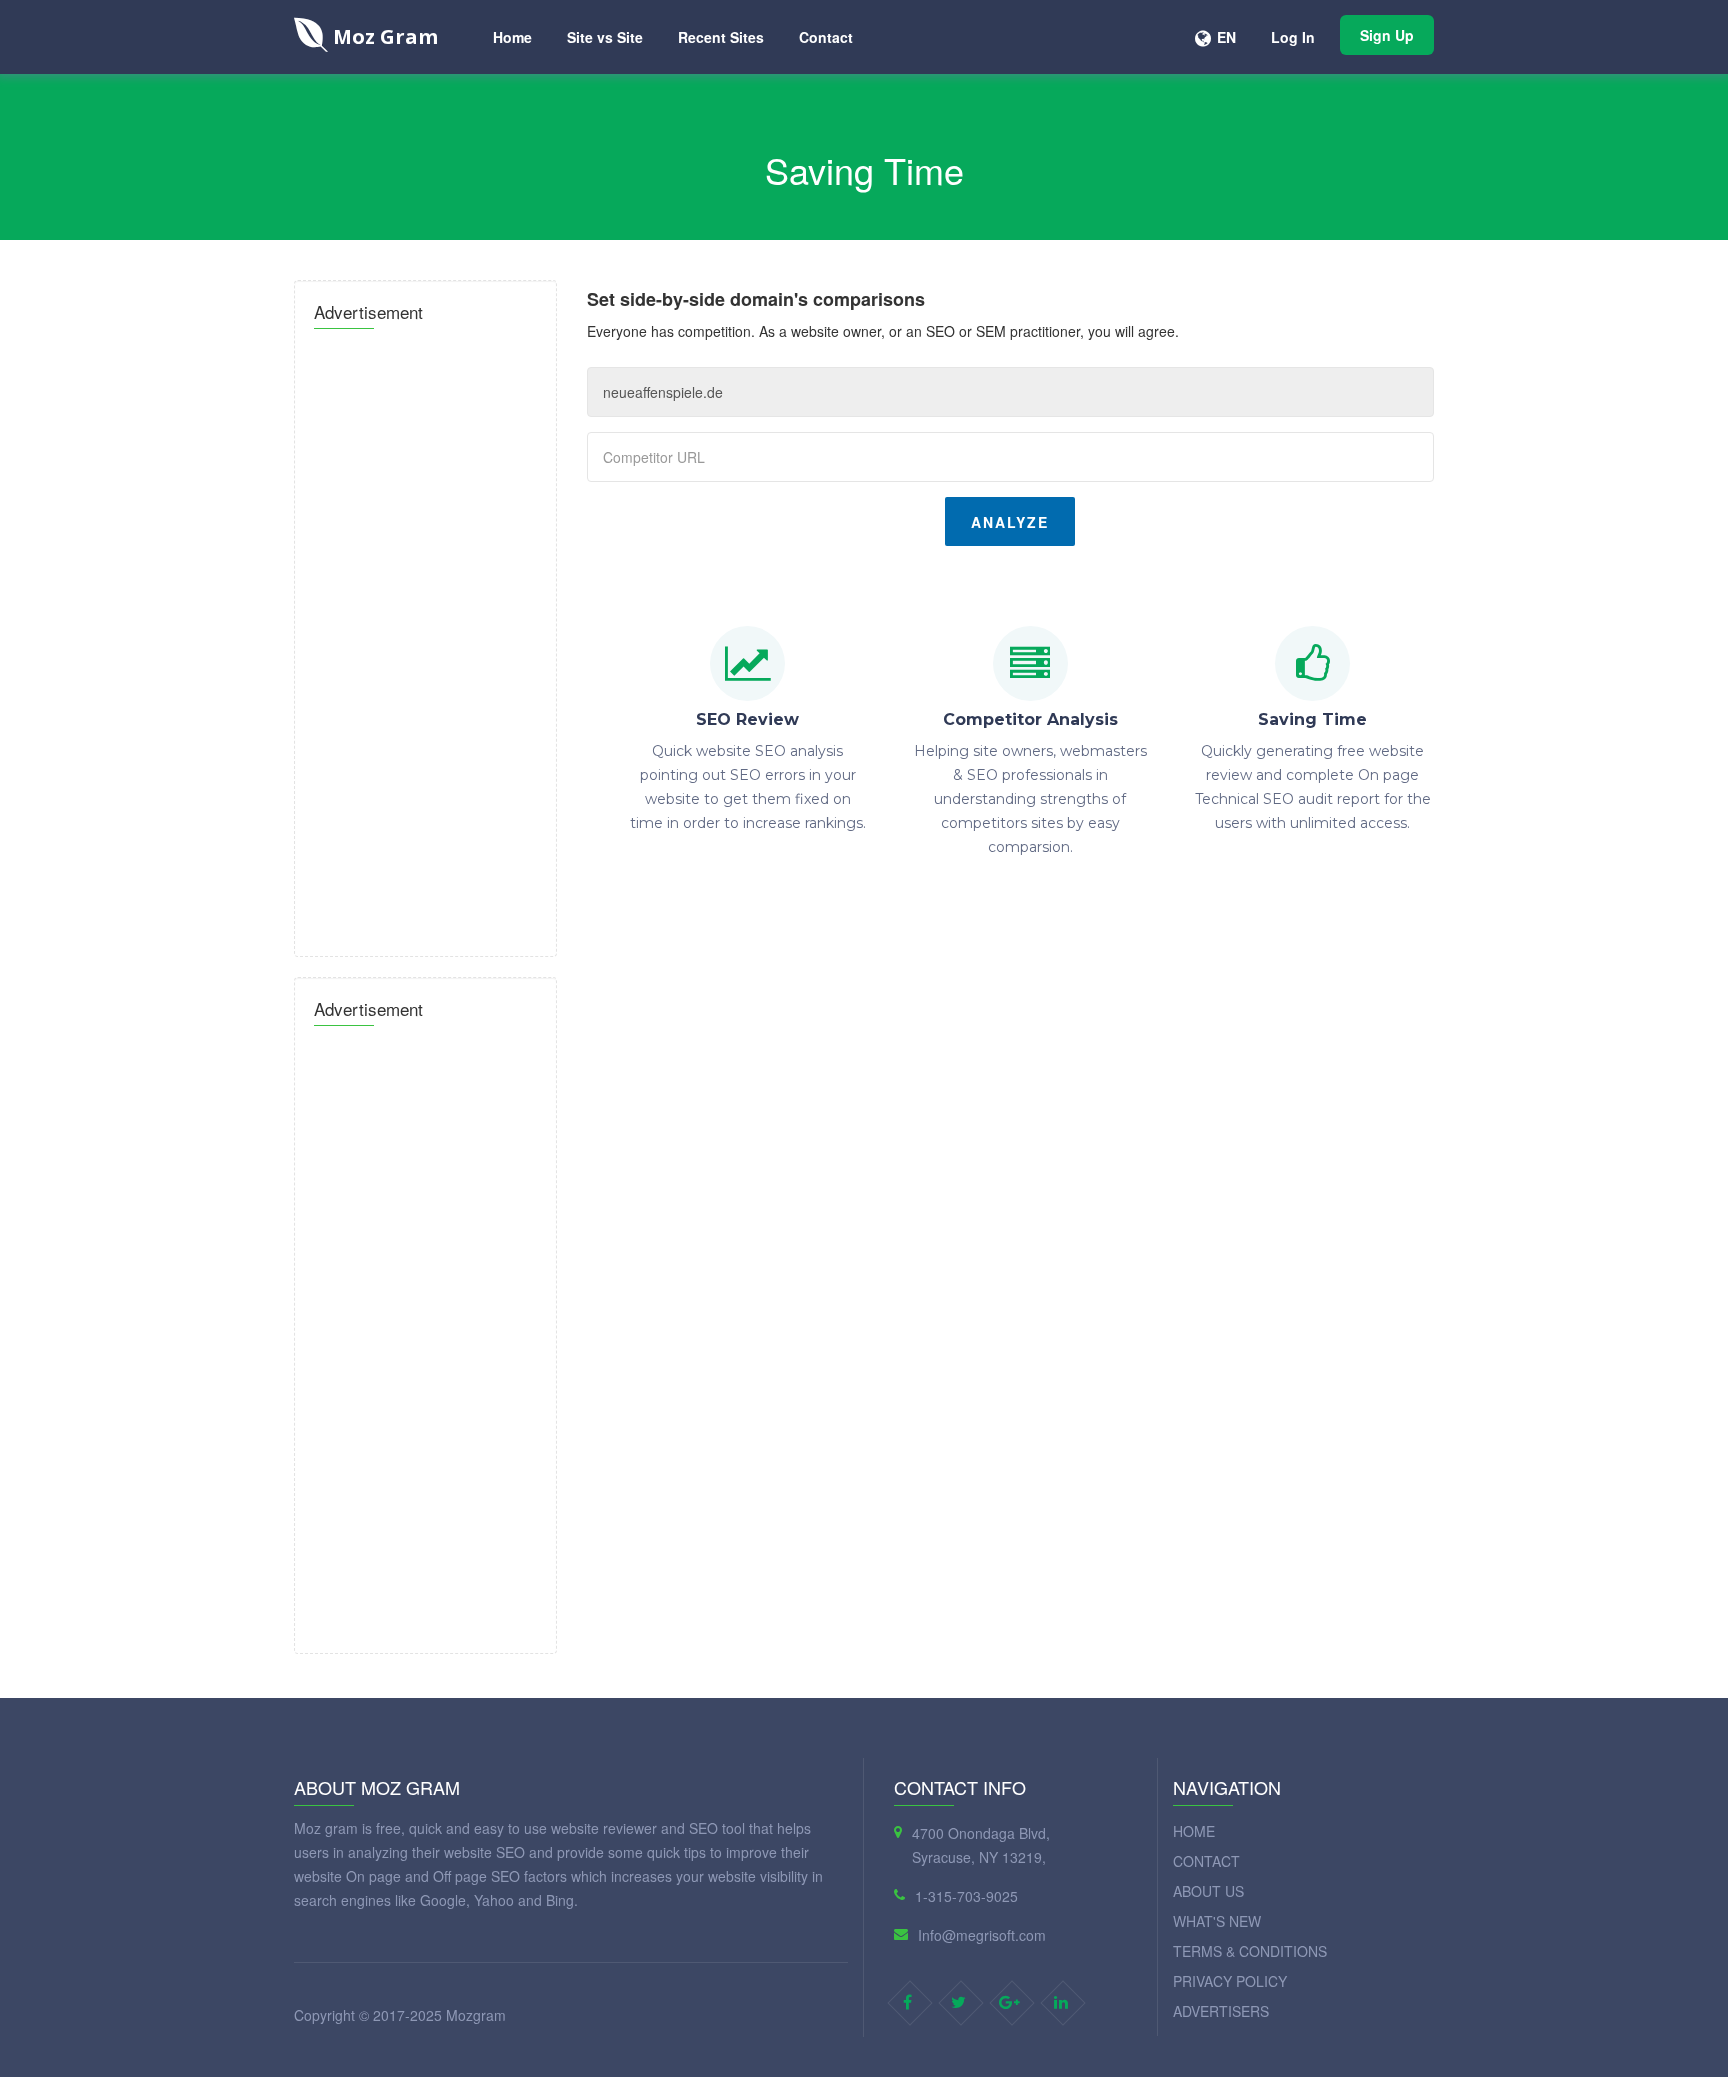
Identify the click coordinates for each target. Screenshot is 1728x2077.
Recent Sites (721, 37)
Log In (1293, 37)
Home (512, 37)
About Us (1208, 1891)
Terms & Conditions (1250, 1951)
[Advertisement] (425, 637)
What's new (1217, 1921)
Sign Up (1387, 35)
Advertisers (1221, 2011)
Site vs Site (605, 37)
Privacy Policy (1230, 1981)
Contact (826, 37)
